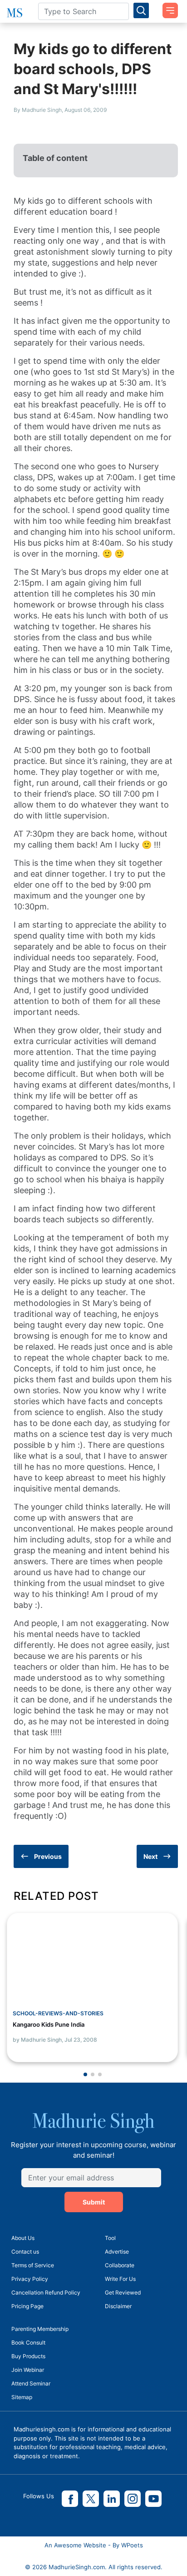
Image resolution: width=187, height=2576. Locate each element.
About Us (23, 2238)
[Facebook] (70, 2499)
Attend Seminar (31, 2383)
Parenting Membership (40, 2329)
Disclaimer (118, 2306)
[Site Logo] (16, 13)
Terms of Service (33, 2265)
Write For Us (120, 2279)
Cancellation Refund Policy (46, 2292)
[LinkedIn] (112, 2499)
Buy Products (28, 2356)
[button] (85, 2074)
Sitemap (22, 2397)
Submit (94, 2202)
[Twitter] (91, 2499)
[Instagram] (133, 2499)
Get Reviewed (123, 2292)
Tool (110, 2238)
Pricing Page (27, 2306)
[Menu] (167, 7)
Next (150, 1856)
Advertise (117, 2252)
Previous (48, 1856)
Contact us (25, 2252)
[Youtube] (153, 2499)
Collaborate (120, 2265)
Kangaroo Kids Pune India (49, 2024)
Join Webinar (28, 2370)
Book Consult (28, 2343)
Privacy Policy (30, 2279)
